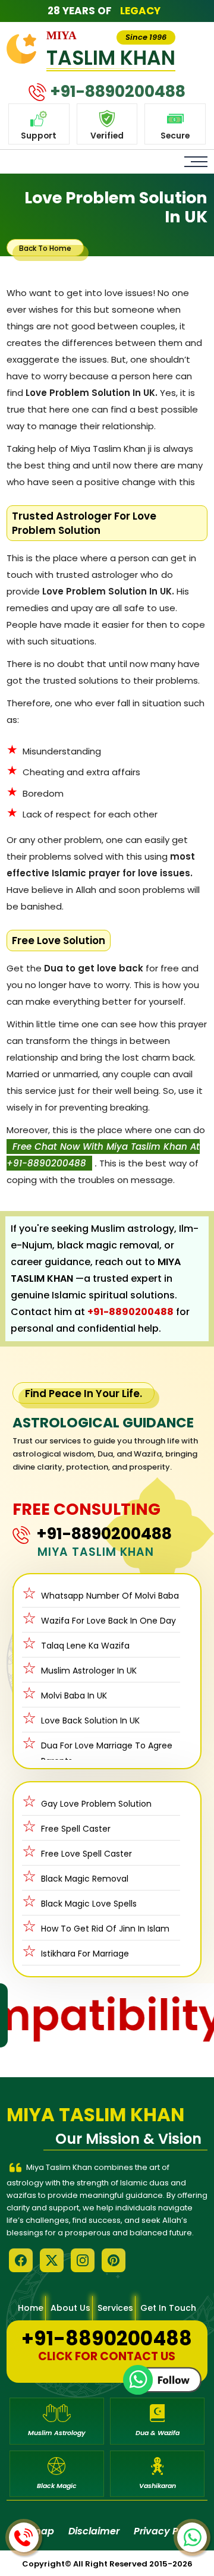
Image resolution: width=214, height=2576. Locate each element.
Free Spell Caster (76, 1829)
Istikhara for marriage (85, 1954)
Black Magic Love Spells (89, 1904)
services (115, 2308)
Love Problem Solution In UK (116, 207)
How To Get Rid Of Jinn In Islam (105, 1929)
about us (70, 2308)
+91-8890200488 (130, 1312)
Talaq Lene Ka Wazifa (85, 1646)
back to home (45, 248)
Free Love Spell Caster (86, 1854)
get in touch (168, 2308)
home (31, 2308)
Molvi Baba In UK (74, 1696)
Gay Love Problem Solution (96, 1804)
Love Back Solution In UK (90, 1721)
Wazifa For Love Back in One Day (108, 1621)
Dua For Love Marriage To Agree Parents (107, 1753)
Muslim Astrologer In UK (89, 1671)
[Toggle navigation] (196, 162)
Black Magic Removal (85, 1879)
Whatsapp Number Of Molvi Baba (110, 1596)
